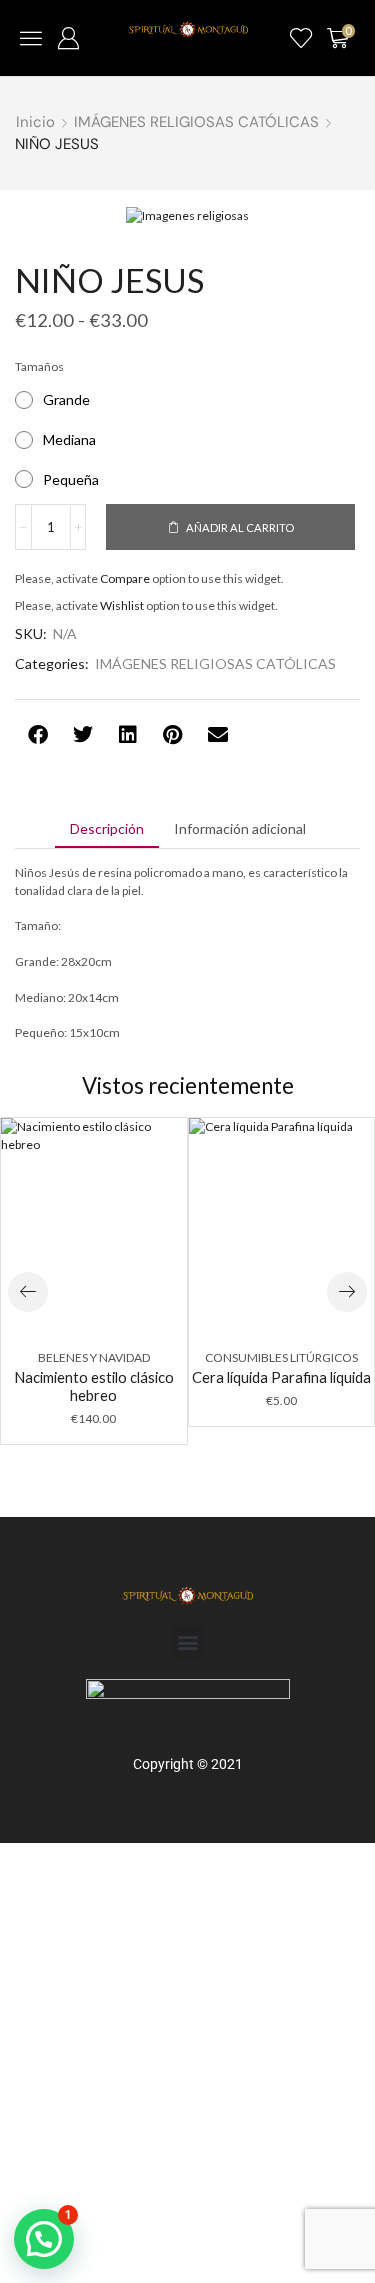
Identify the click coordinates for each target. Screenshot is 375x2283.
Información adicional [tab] (240, 828)
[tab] (107, 829)
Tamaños (39, 366)
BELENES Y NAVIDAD (94, 1357)
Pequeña (71, 479)
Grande (66, 399)
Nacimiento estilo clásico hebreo (94, 1386)
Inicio (35, 122)
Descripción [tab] (107, 828)
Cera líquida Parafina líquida (281, 1377)
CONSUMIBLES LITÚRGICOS (281, 1357)
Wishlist (122, 605)
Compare (125, 578)
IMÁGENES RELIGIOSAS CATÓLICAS (196, 122)
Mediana (69, 439)
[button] (31, 38)
